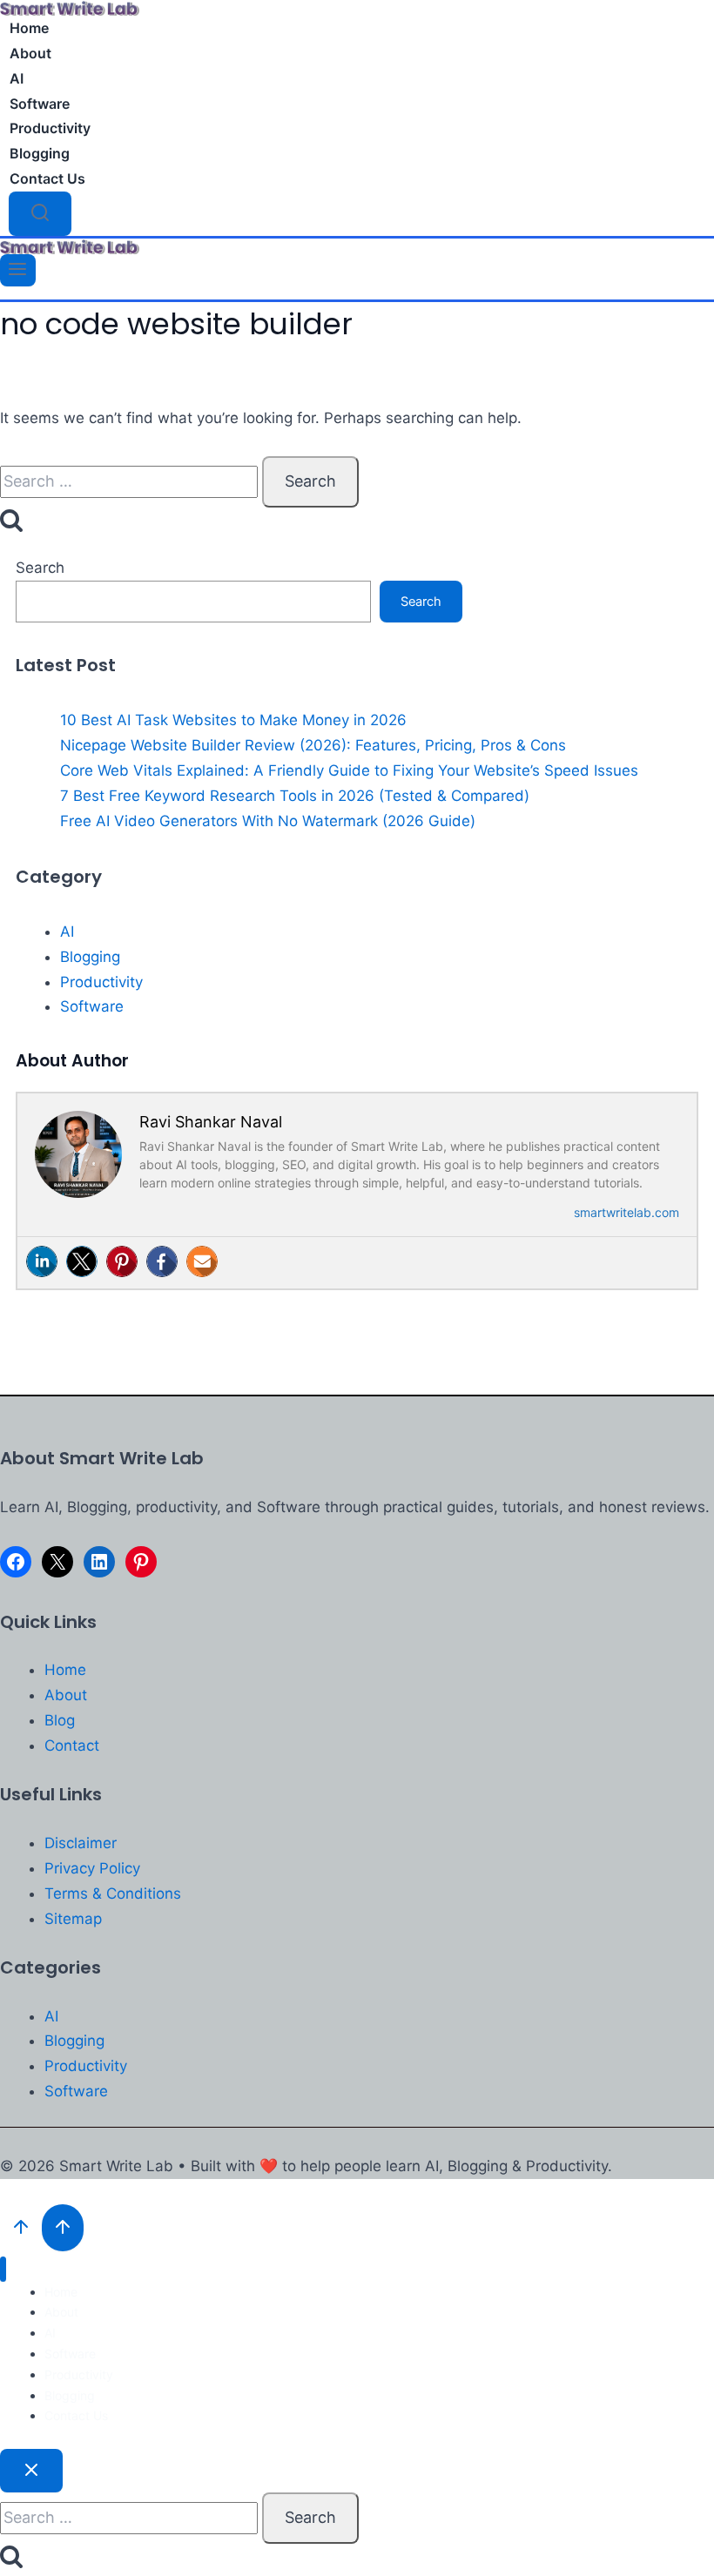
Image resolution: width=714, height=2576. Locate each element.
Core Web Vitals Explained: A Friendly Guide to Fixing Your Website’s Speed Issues (349, 770)
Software (40, 104)
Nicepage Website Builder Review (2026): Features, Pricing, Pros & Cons (313, 745)
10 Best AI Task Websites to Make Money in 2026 (233, 720)
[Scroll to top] (21, 2228)
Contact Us (47, 178)
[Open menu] (18, 270)
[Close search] (31, 2471)
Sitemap (73, 1919)
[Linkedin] (42, 1261)
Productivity (50, 128)
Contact (72, 1745)
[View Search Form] (40, 214)
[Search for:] (131, 481)
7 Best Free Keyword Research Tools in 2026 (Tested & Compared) (295, 796)
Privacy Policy (92, 1868)
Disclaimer (81, 1843)
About (30, 53)
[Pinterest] (122, 1261)
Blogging (40, 153)
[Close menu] (3, 2269)
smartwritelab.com (626, 1212)
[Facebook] (162, 1261)
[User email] (202, 1261)
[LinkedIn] (99, 1562)
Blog (60, 1720)
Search (40, 568)
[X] (57, 1562)
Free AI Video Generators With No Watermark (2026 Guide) (268, 821)
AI (17, 78)
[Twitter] (82, 1261)
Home (29, 28)
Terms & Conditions (113, 1893)
